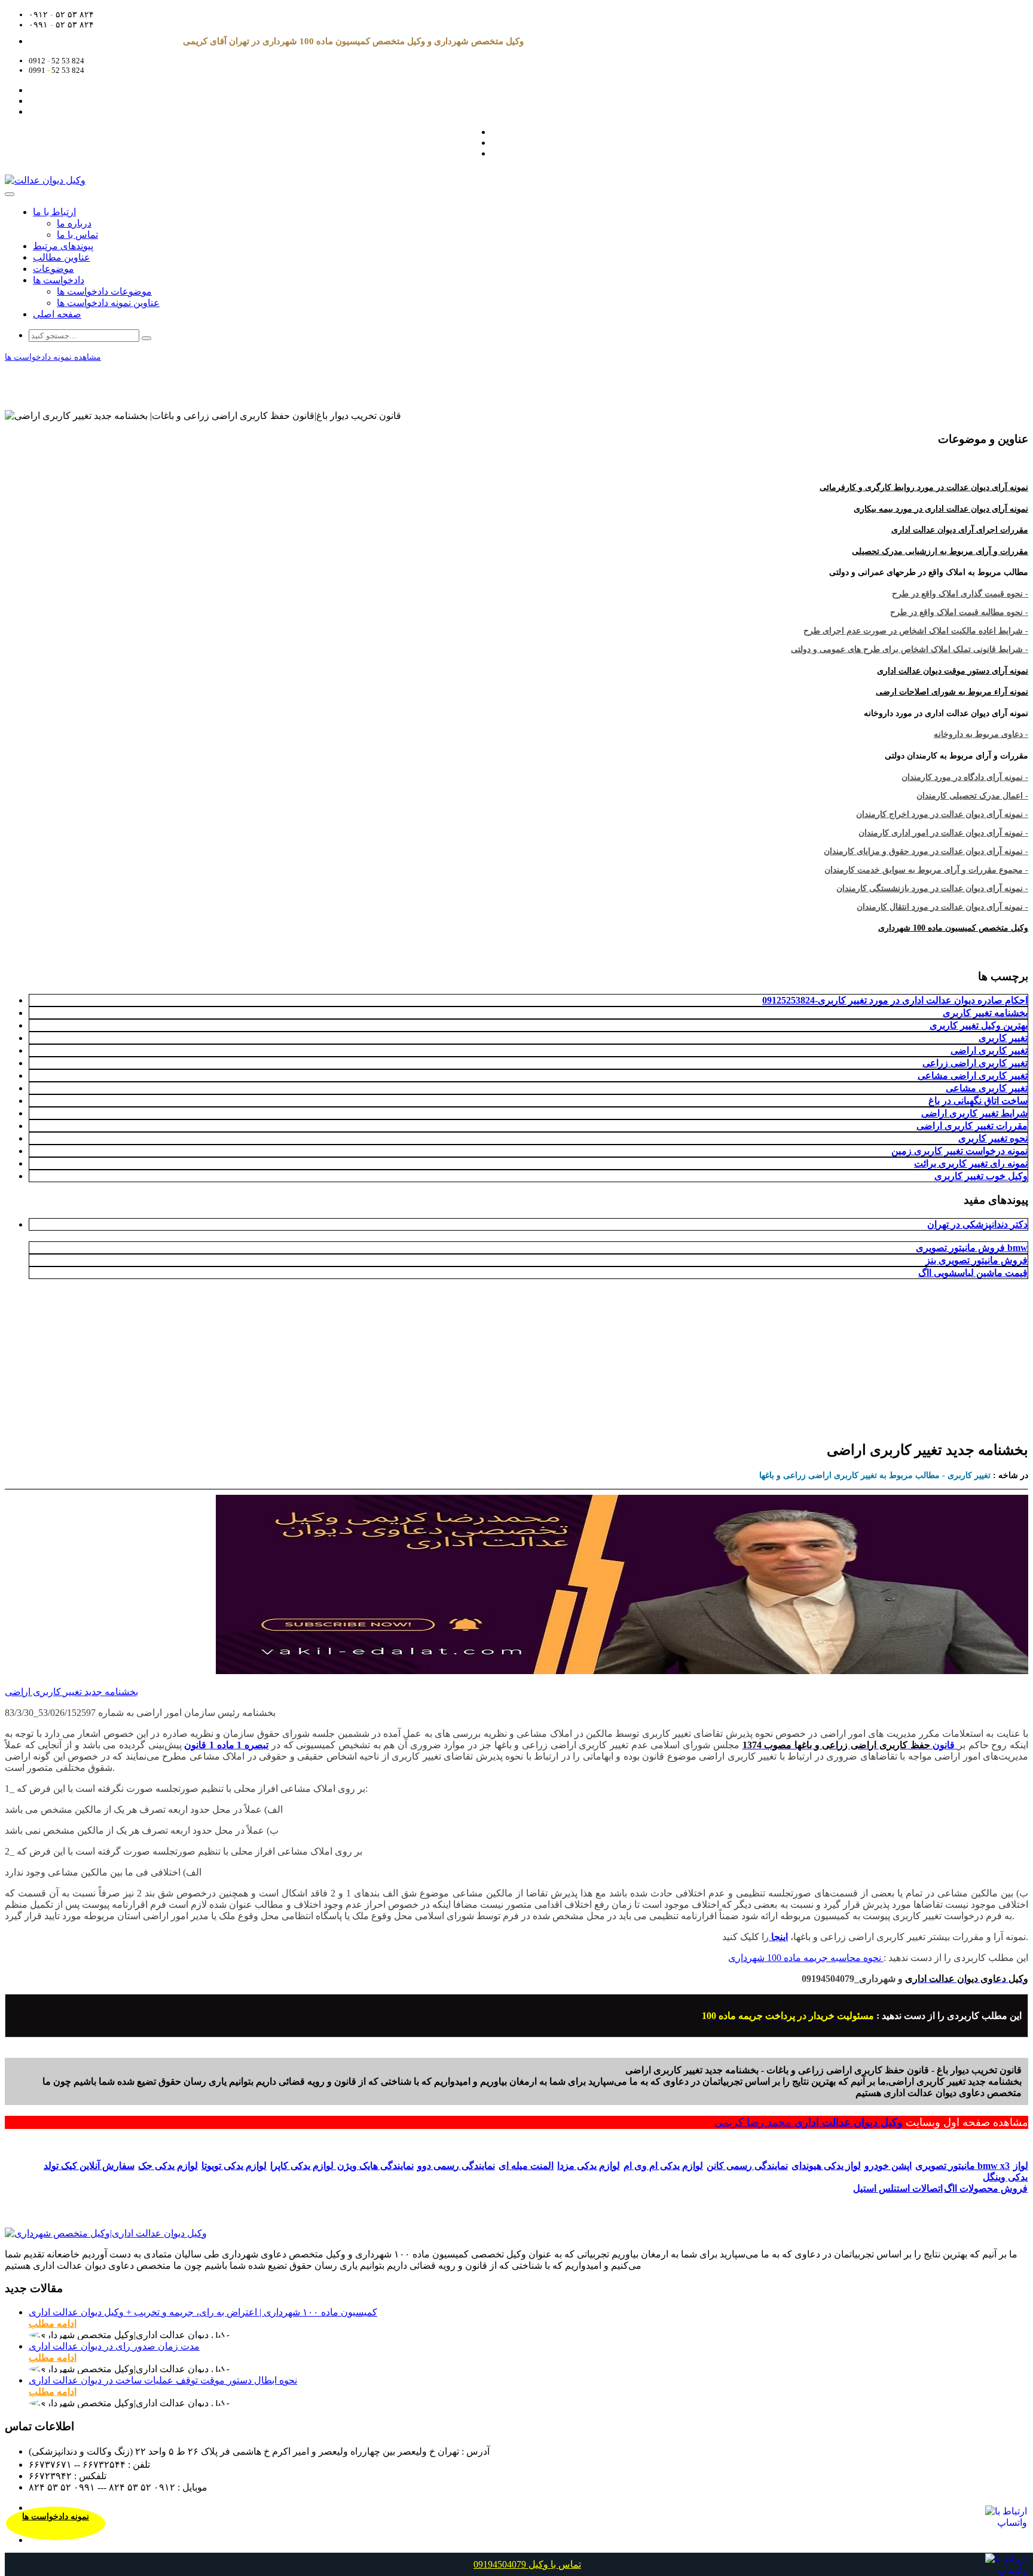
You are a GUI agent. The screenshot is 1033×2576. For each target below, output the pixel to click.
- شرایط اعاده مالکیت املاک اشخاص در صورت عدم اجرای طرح (916, 631)
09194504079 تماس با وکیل (527, 2564)
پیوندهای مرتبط (63, 246)
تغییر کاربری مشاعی (987, 1088)
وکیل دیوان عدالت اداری (849, 2122)
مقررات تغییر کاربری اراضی (972, 1126)
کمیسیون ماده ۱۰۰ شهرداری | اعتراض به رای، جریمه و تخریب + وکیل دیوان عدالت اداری (203, 2312)
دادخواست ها (59, 280)
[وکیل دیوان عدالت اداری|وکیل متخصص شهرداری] (106, 2233)
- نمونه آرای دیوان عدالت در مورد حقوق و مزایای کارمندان (926, 851)
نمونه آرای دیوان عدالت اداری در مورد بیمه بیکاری (941, 509)
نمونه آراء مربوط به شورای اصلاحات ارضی (952, 692)
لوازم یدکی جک (168, 2166)
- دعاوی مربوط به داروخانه (981, 734)
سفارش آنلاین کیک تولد (89, 2166)
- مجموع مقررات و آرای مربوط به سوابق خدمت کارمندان (926, 870)
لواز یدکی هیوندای (826, 2166)
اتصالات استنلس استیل (898, 2188)
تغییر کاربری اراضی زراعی (975, 1063)
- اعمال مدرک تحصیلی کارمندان (972, 796)
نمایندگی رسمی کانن (747, 2166)
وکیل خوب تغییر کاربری (981, 1176)
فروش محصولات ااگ (986, 2188)
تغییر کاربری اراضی (989, 1050)
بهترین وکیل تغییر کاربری (979, 1025)
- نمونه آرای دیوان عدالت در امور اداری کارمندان (943, 833)
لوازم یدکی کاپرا (303, 2166)
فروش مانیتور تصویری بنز (977, 1260)
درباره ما (74, 223)
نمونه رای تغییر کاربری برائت (971, 1163)
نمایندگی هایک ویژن (375, 2166)
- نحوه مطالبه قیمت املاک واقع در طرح (959, 612)
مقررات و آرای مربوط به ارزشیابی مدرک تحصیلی (940, 551)
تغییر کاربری (1003, 1038)
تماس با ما (77, 235)
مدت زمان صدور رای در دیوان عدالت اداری (114, 2346)
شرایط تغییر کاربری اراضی (974, 1113)
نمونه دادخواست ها (56, 2517)
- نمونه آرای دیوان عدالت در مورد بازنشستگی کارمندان (932, 888)
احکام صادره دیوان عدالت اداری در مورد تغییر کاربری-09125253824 (895, 1000)
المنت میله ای (526, 2166)
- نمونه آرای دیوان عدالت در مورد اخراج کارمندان (942, 814)
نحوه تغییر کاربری (993, 1138)
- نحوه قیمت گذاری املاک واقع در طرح (960, 594)
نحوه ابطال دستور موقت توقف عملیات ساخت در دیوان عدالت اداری (163, 2380)
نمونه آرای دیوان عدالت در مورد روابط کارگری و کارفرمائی (924, 487)
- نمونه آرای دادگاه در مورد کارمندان (965, 777)
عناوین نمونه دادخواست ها (108, 303)
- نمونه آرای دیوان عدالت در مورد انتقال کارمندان (942, 907)
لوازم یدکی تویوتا (234, 2166)
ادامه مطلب (53, 2323)
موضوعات (54, 269)
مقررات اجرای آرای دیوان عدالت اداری (960, 530)
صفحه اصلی (57, 314)
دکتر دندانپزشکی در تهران (977, 1224)
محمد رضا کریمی (754, 2122)
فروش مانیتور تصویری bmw (972, 1248)
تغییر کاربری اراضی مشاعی (973, 1076)
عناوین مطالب (62, 257)
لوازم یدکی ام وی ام (663, 2166)
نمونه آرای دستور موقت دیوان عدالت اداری (953, 671)
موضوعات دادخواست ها (104, 291)
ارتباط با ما (54, 212)
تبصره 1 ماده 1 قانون (226, 1745)
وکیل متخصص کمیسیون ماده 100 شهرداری (953, 928)
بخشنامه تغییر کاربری (985, 1013)
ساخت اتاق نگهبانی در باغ (978, 1101)
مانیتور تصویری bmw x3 (962, 2166)
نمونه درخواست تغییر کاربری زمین (959, 1151)
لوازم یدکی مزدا (589, 2166)
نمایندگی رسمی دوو (456, 2166)
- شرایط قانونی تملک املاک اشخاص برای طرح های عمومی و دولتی (910, 649)
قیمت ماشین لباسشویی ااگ (973, 1273)
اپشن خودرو (888, 2166)
